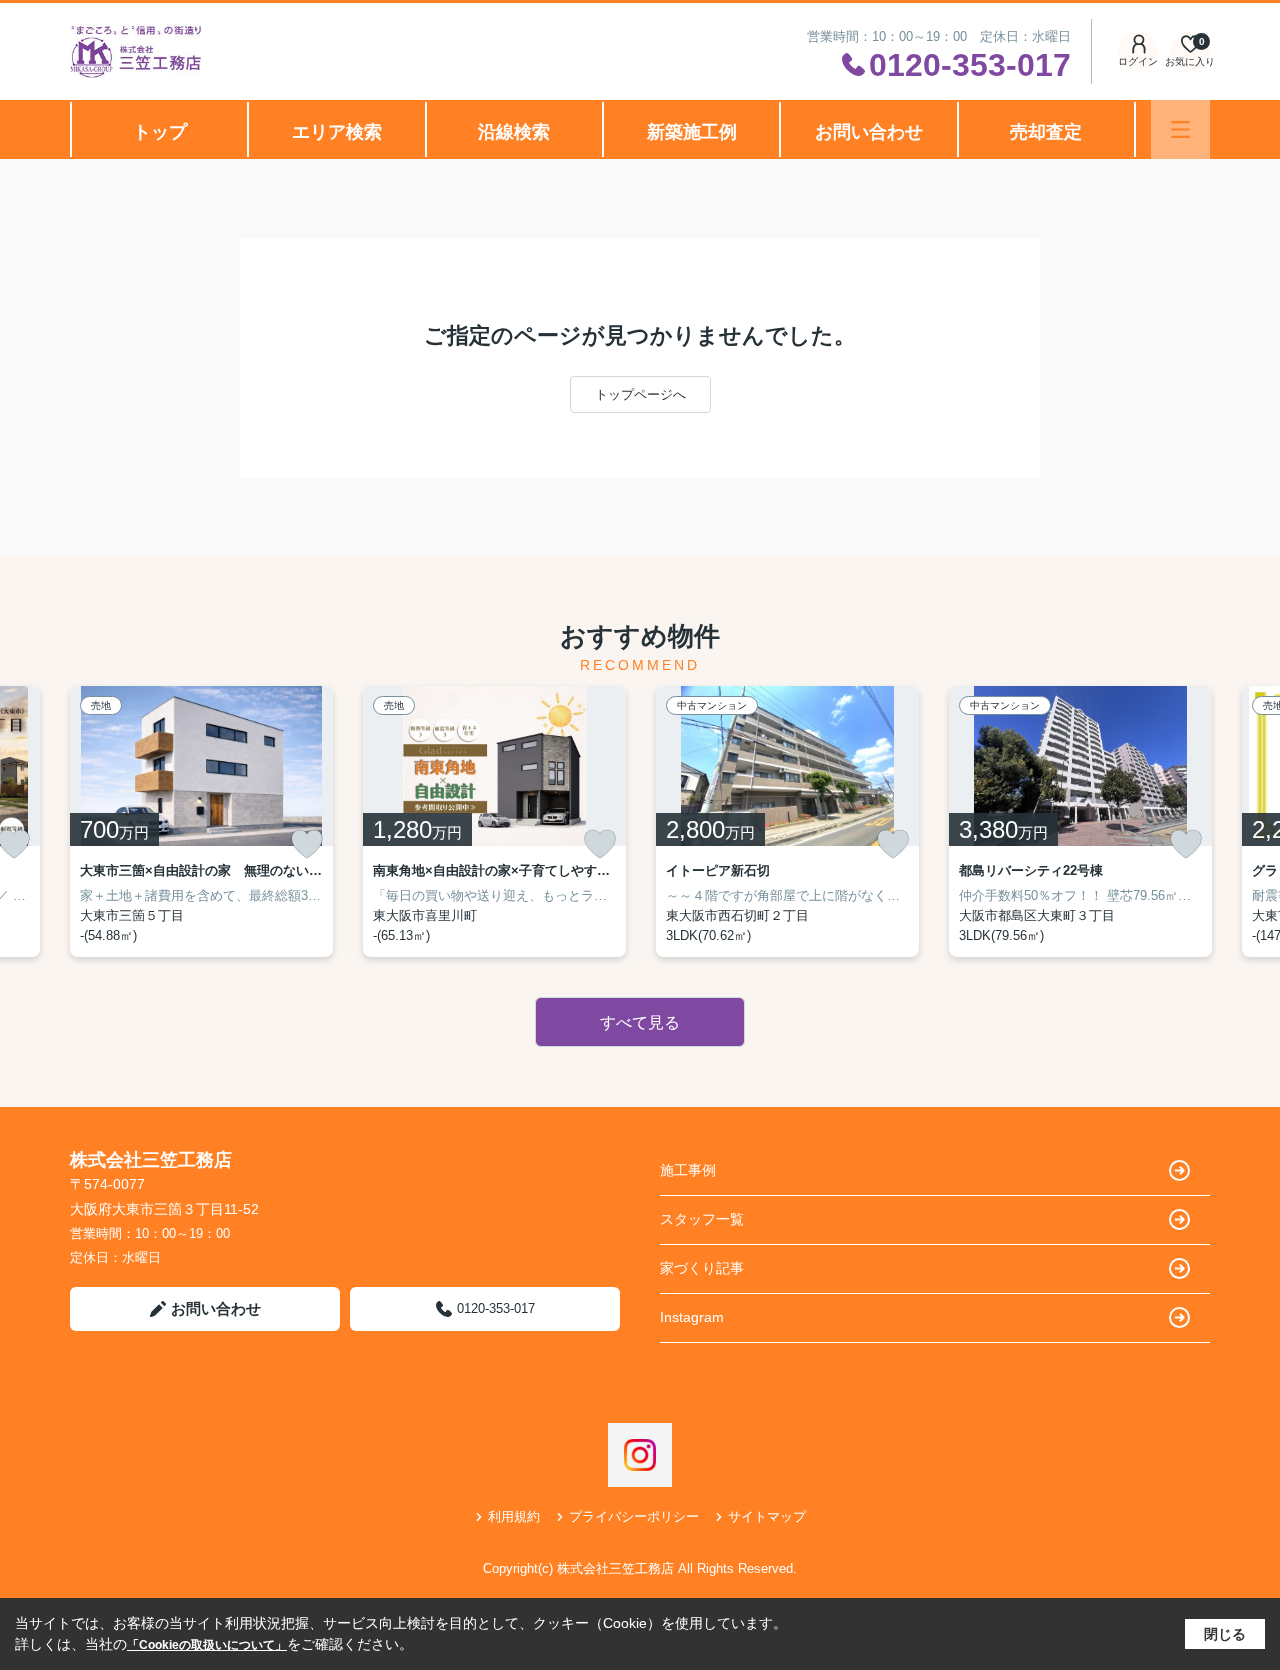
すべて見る (640, 1022)
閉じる (1225, 1634)
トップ (160, 132)
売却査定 (1046, 132)
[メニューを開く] (1180, 129)
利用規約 (514, 1516)
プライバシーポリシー (634, 1516)
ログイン (1138, 61)
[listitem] (201, 821)
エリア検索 (337, 132)
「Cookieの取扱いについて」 (207, 1645)
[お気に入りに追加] (307, 844)
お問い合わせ (869, 132)
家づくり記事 (702, 1268)
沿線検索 (514, 132)
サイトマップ (767, 1516)
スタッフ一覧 (702, 1219)
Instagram (692, 1317)
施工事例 (688, 1170)
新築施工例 (692, 132)
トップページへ (640, 394)
